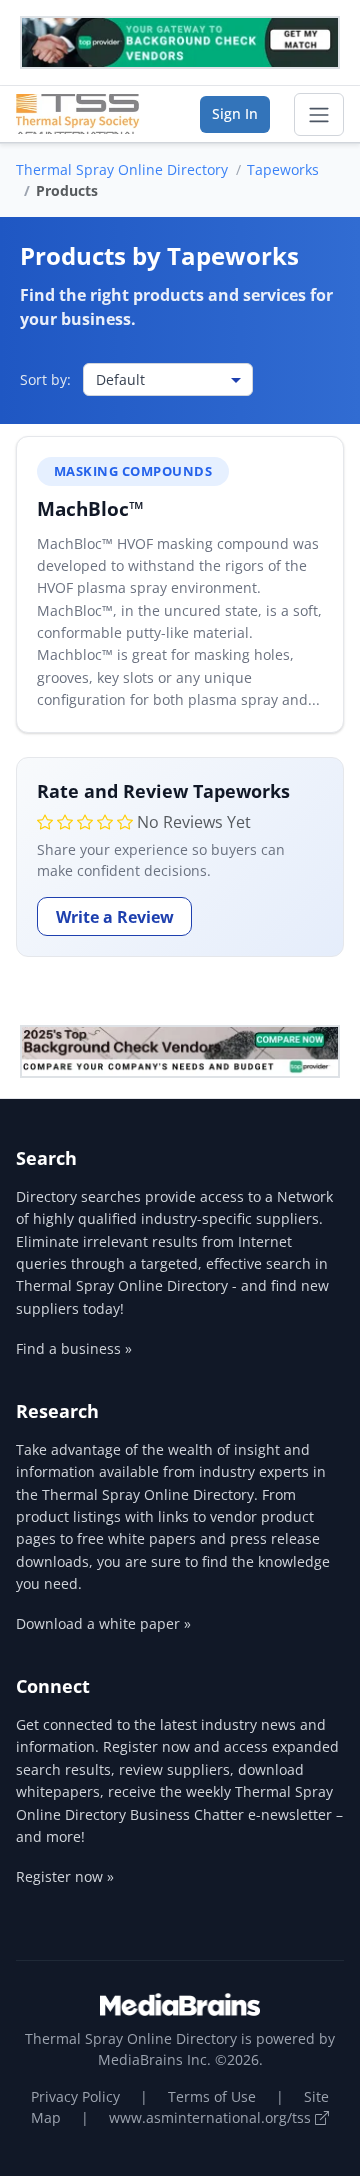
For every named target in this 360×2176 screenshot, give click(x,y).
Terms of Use (212, 2096)
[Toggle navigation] (319, 115)
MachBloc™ (90, 508)
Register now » (65, 1876)
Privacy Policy (75, 2096)
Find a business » (74, 1348)
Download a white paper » (103, 1623)
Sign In (235, 113)
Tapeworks (283, 169)
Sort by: (45, 379)
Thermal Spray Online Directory (122, 169)
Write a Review (115, 917)
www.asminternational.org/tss (212, 2117)
